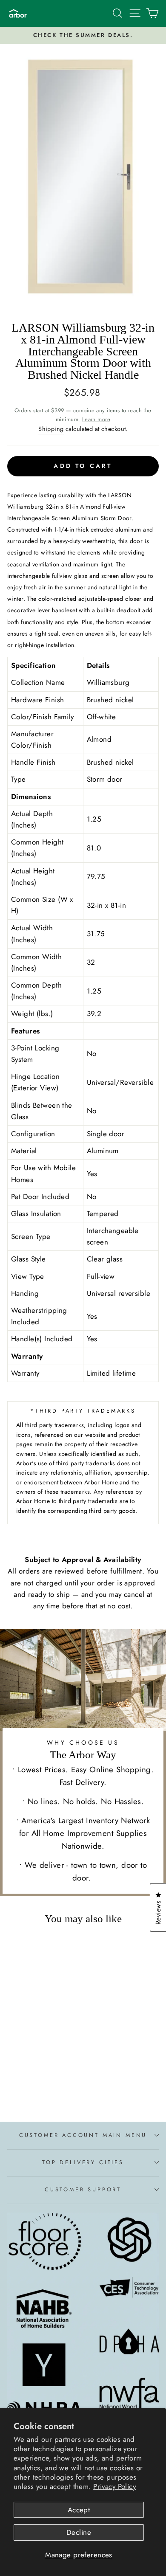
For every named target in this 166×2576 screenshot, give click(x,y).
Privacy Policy (114, 2486)
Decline (79, 2532)
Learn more (96, 419)
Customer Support (83, 2189)
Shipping (51, 429)
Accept (79, 2510)
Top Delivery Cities (83, 2162)
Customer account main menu (83, 2135)
